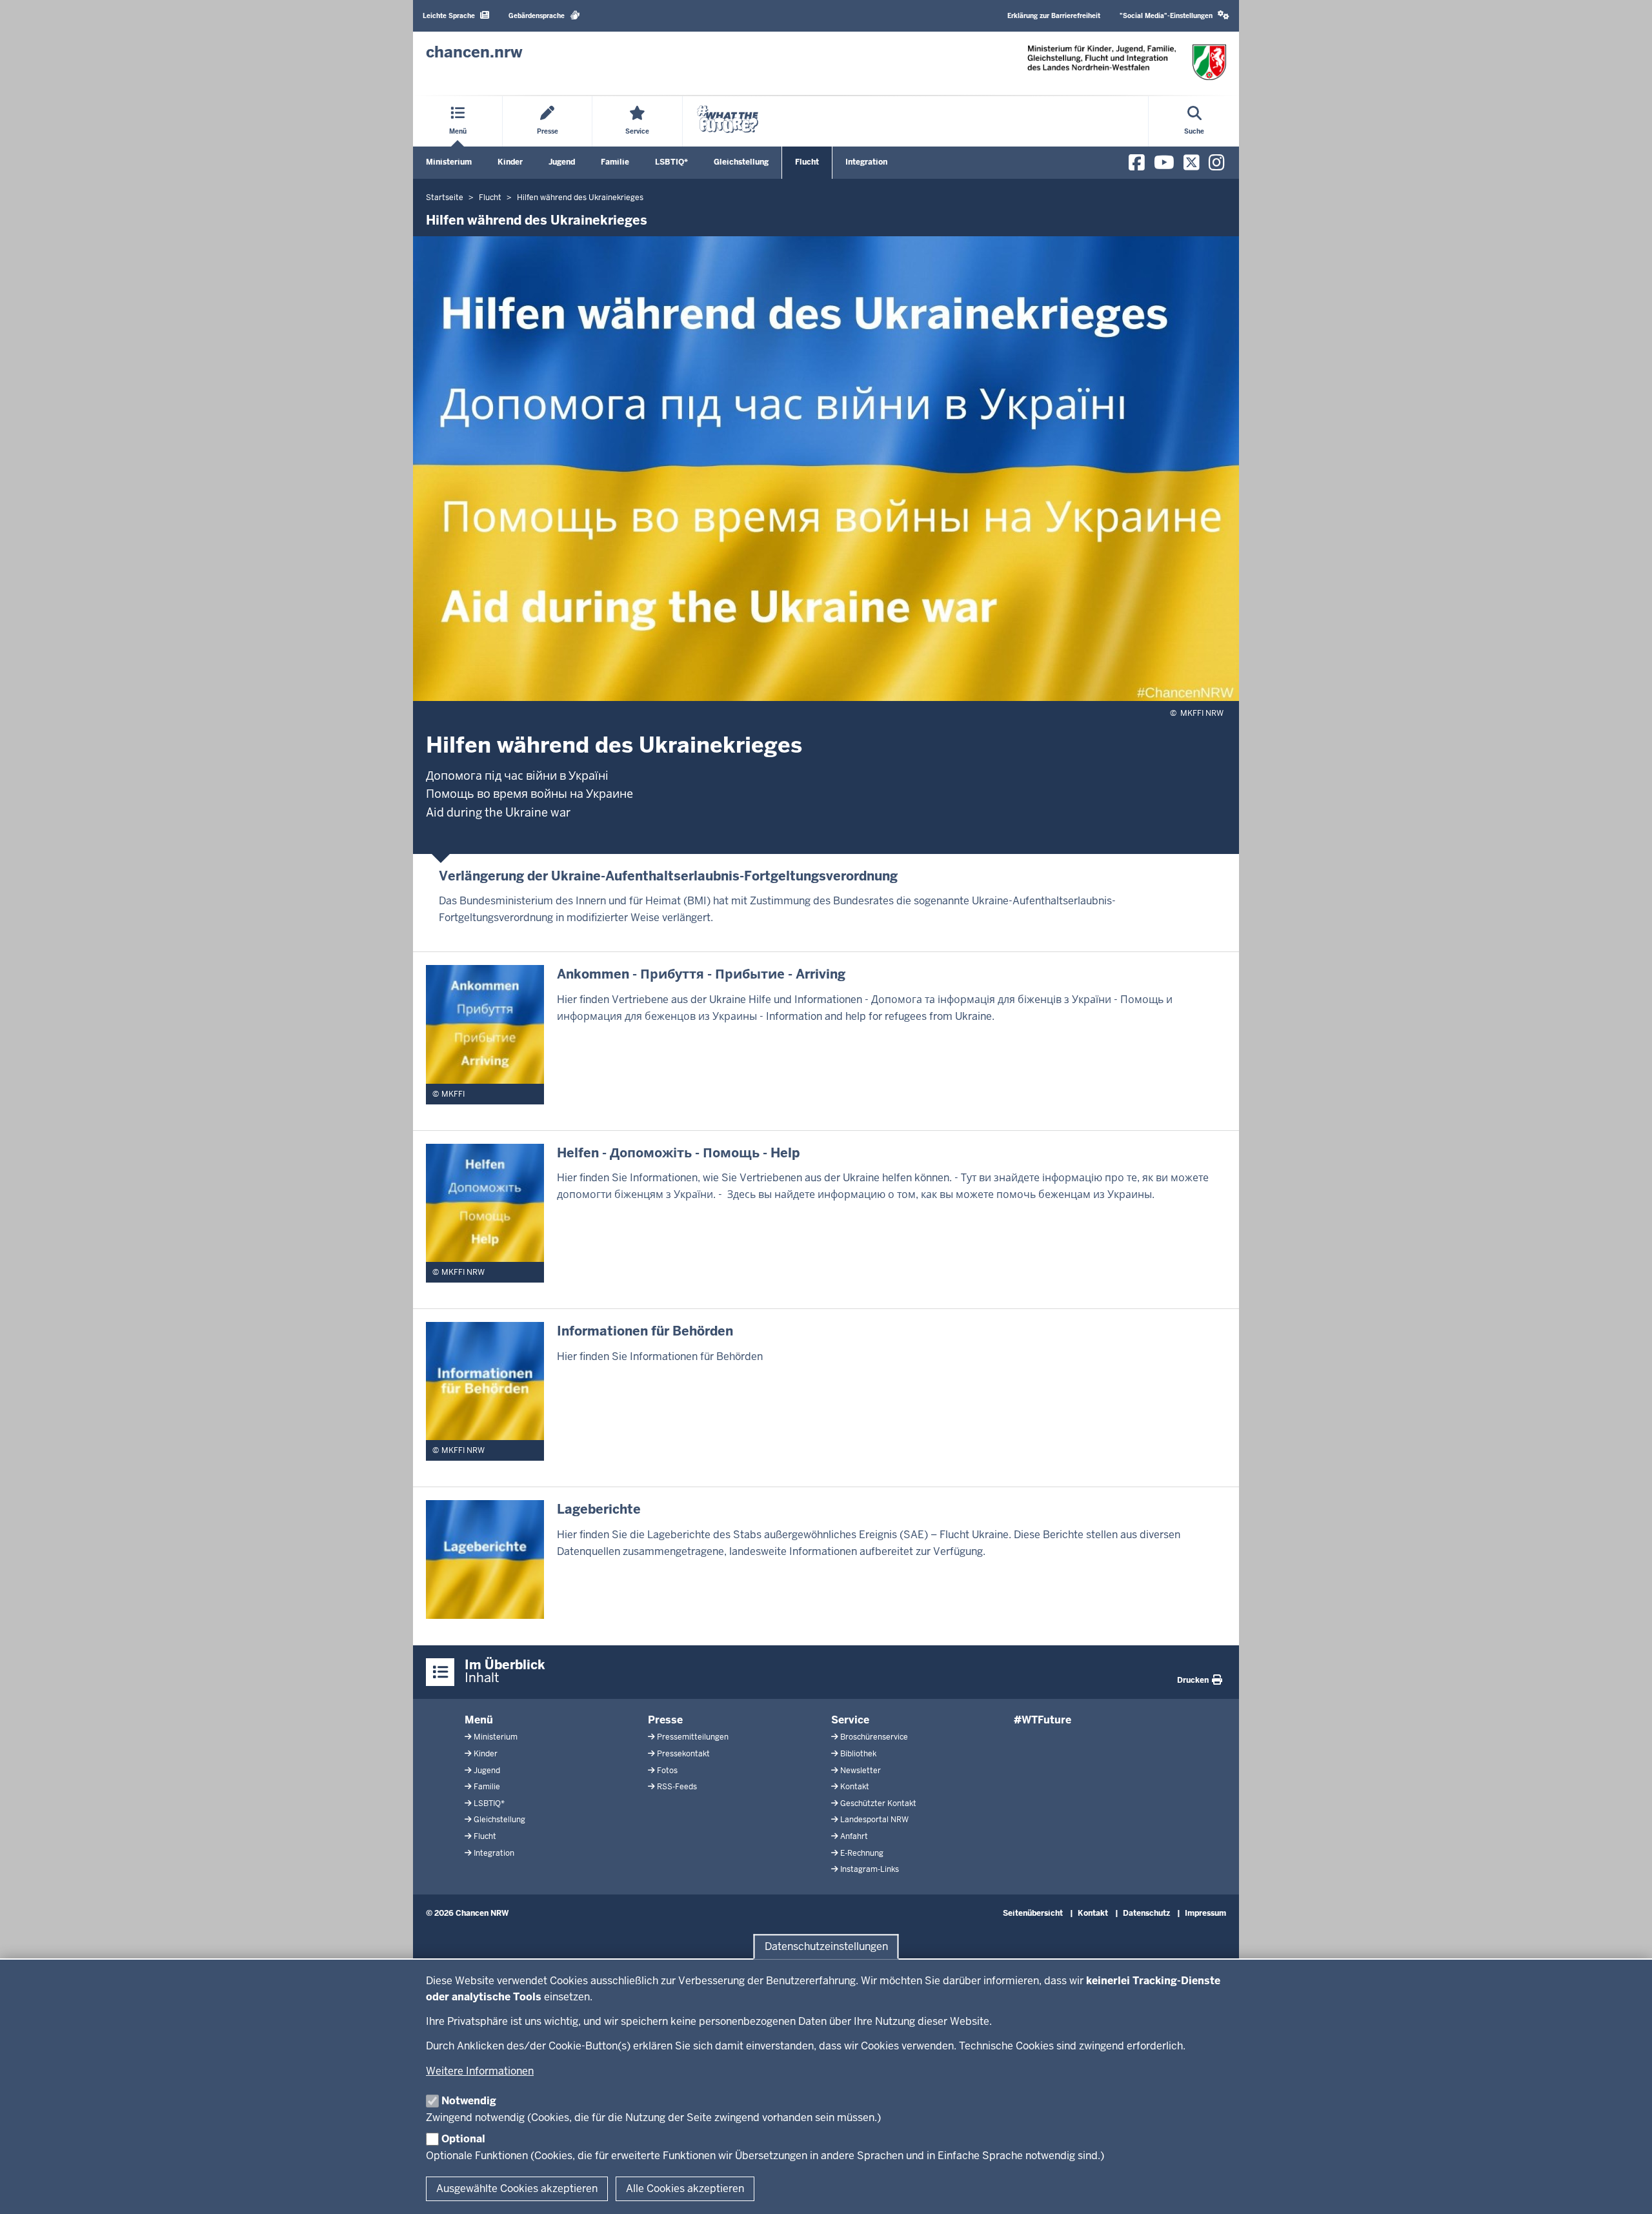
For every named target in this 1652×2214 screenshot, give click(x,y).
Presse (665, 1720)
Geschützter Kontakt (878, 1803)
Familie (615, 162)
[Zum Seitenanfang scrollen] (1626, 2190)
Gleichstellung (741, 162)
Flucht (807, 162)
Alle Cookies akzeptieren (685, 2189)
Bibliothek (858, 1754)
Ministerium (449, 162)
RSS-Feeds (677, 1787)
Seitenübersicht (1033, 1913)
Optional (463, 2139)
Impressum (1205, 1913)
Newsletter (861, 1771)
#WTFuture (1043, 1720)
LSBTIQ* (671, 162)
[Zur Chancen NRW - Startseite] (1127, 62)
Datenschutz (1146, 1913)
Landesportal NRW (874, 1820)
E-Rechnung (862, 1853)
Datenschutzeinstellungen (826, 1946)
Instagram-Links (870, 1869)
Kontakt (855, 1787)
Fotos (667, 1771)
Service (850, 1720)
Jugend (562, 162)
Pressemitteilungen (693, 1737)
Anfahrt (854, 1836)
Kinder (510, 162)
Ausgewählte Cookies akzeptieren (517, 2189)
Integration (866, 162)
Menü (479, 1720)
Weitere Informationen (480, 2071)
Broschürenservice (874, 1737)
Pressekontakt (683, 1754)
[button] (1174, 16)
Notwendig (469, 2101)
